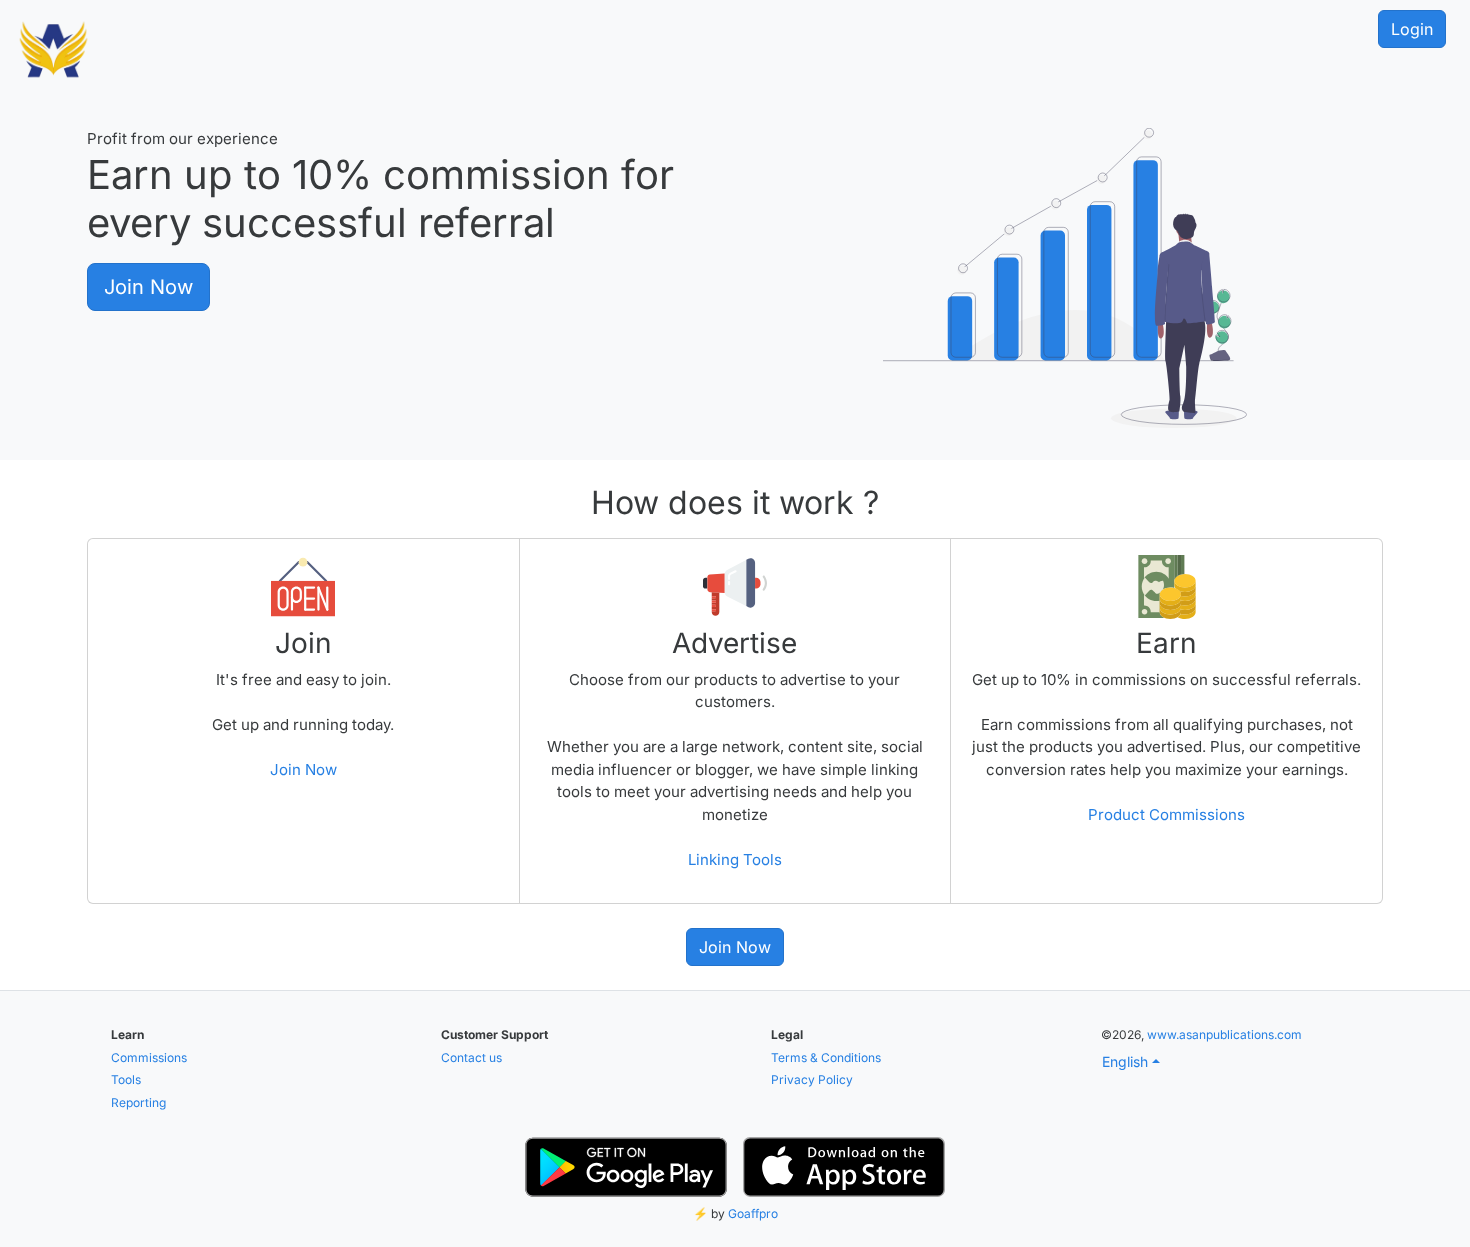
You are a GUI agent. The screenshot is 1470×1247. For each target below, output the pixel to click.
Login (1412, 29)
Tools (126, 1079)
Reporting (138, 1102)
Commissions (149, 1057)
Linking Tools (735, 859)
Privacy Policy (812, 1079)
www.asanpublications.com (1224, 1034)
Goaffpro (753, 1213)
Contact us (471, 1057)
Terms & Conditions (826, 1057)
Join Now (148, 287)
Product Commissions (1166, 814)
